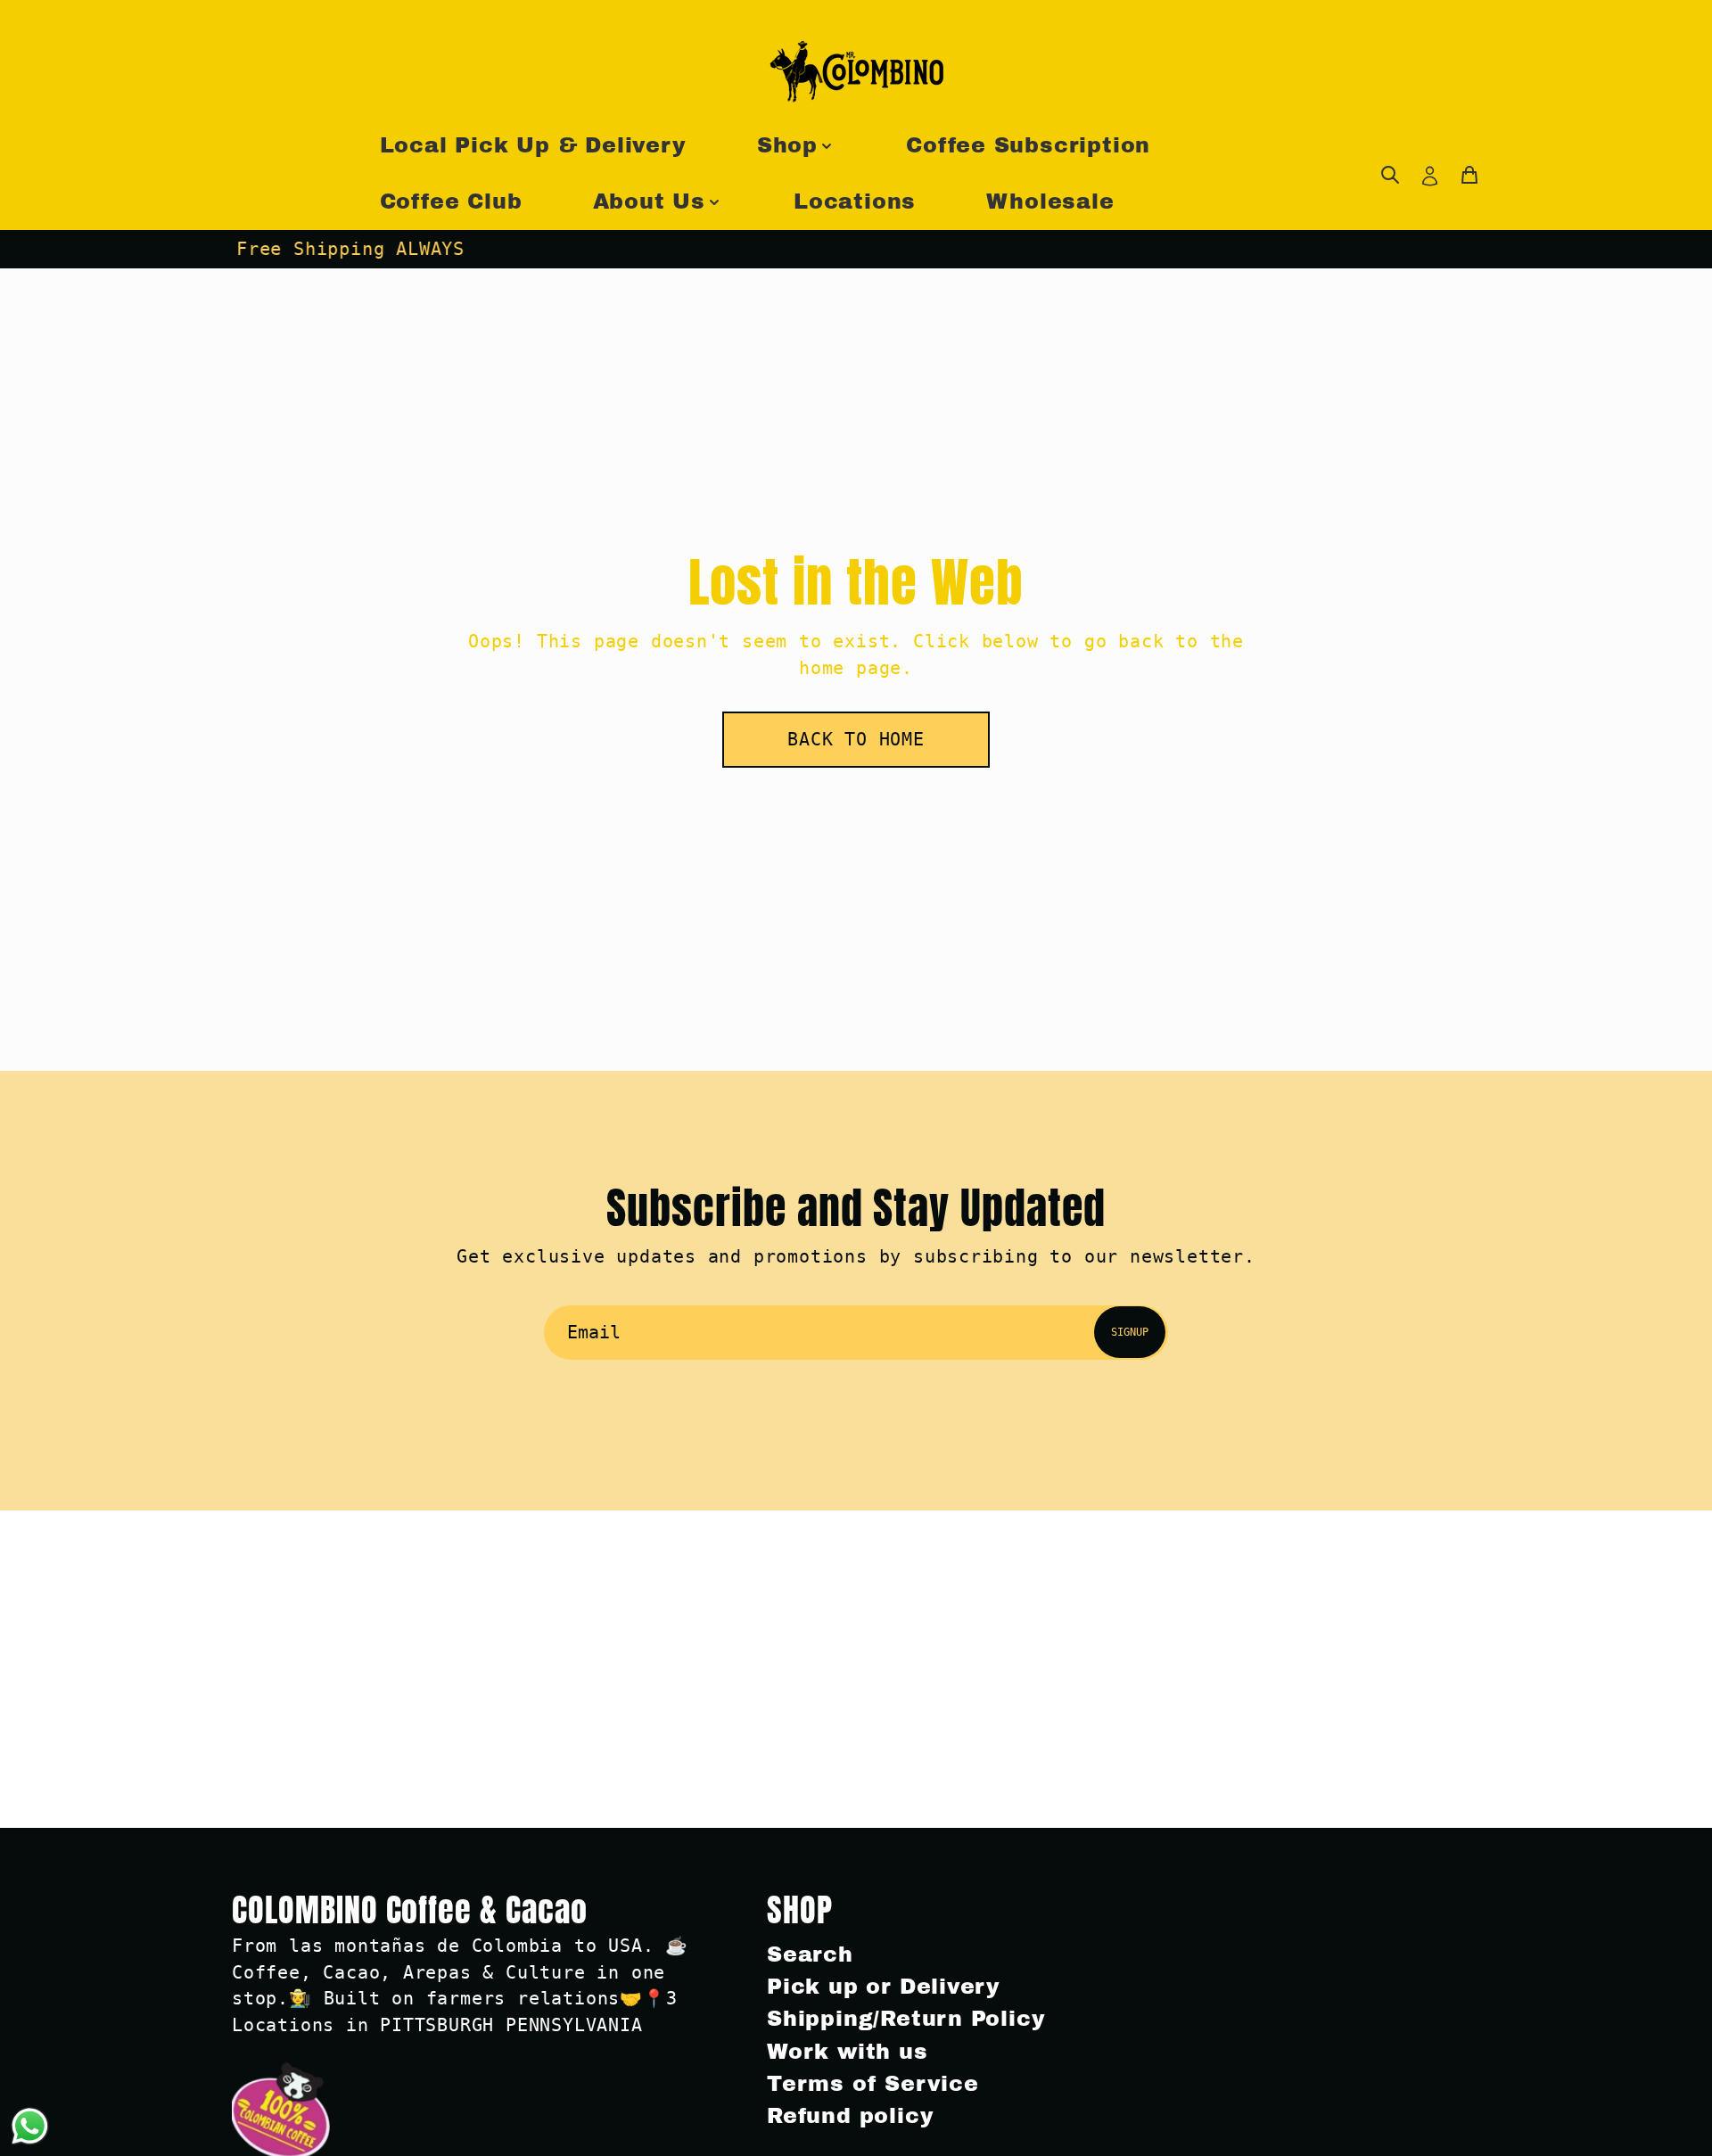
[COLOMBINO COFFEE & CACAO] (856, 71)
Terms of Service (873, 2084)
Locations (855, 202)
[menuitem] (1390, 175)
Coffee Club (451, 202)
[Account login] (1430, 175)
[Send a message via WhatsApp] (30, 2126)
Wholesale (1050, 202)
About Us (649, 202)
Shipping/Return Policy (906, 2019)
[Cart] (1469, 175)
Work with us (848, 2052)
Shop (787, 145)
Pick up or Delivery (884, 1987)
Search (810, 1954)
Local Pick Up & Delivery (533, 145)
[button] (856, 740)
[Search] (1390, 175)
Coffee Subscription (1028, 145)
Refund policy (850, 2116)
